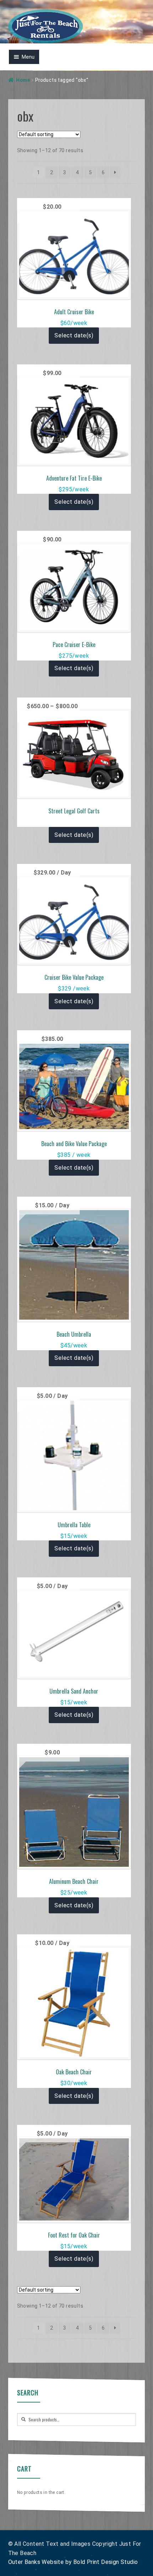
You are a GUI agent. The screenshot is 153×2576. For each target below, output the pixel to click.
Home (23, 80)
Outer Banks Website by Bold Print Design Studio (73, 2562)
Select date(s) (74, 335)
